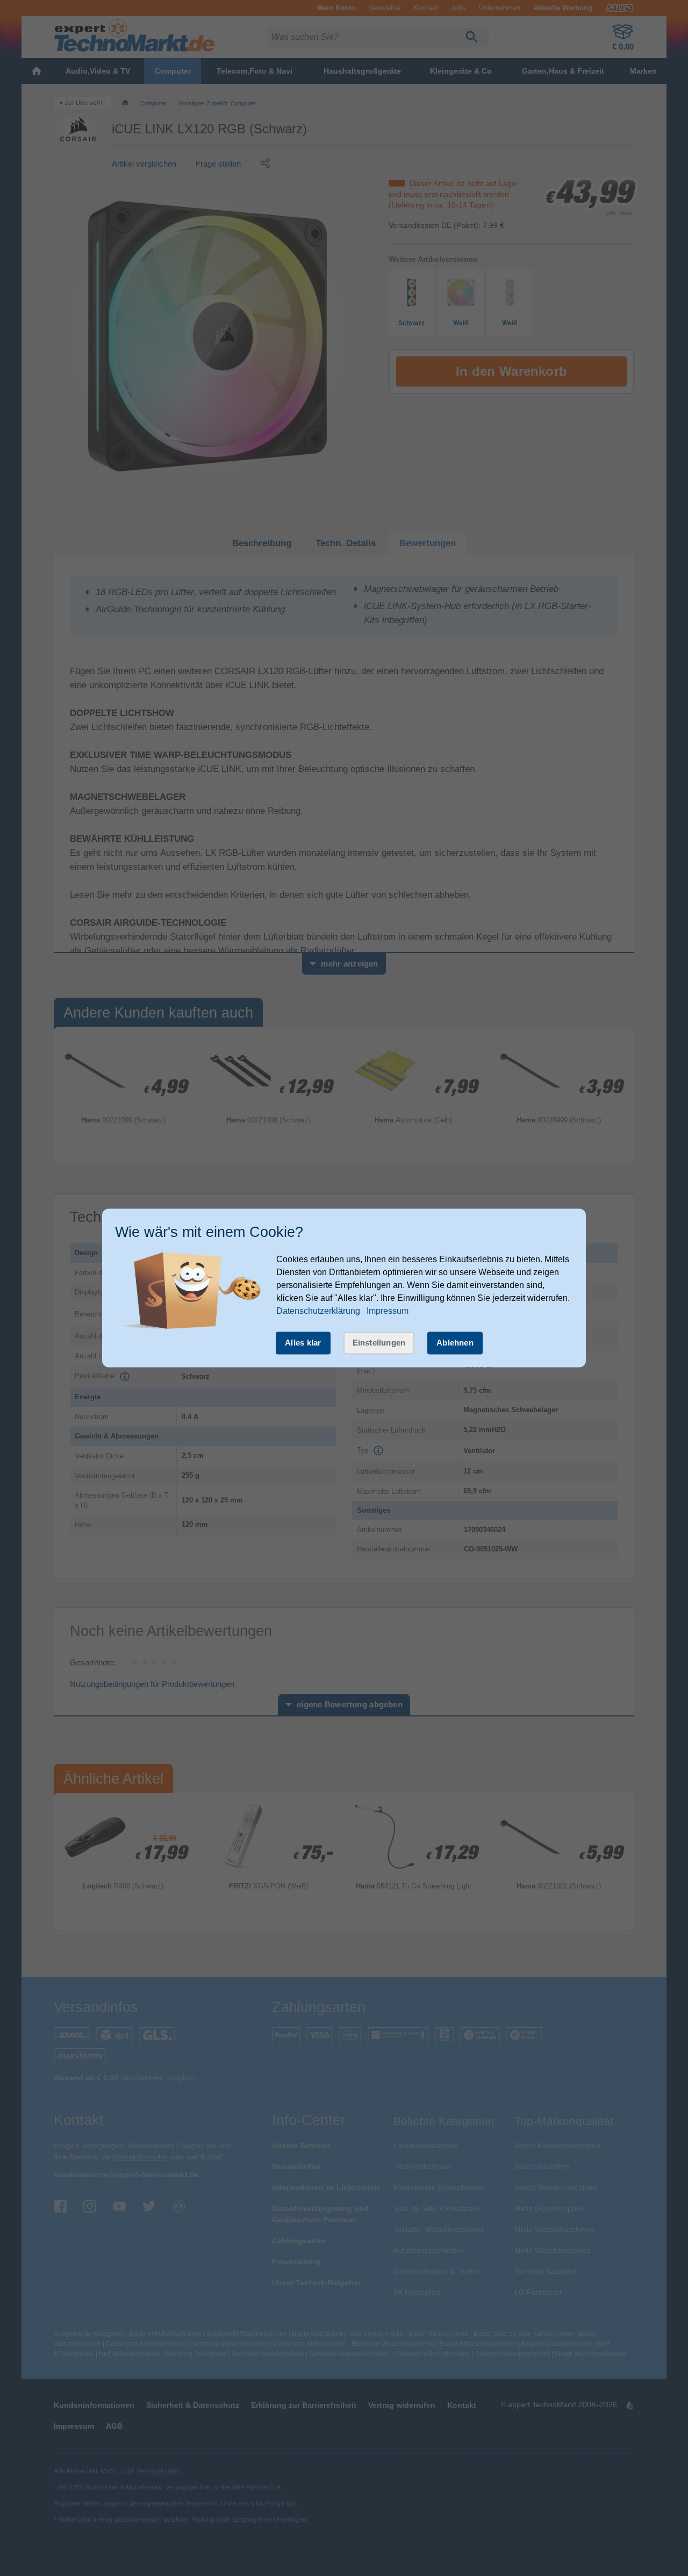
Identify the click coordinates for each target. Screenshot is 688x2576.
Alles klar (303, 1343)
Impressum (388, 1311)
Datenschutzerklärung (318, 1311)
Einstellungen (379, 1343)
